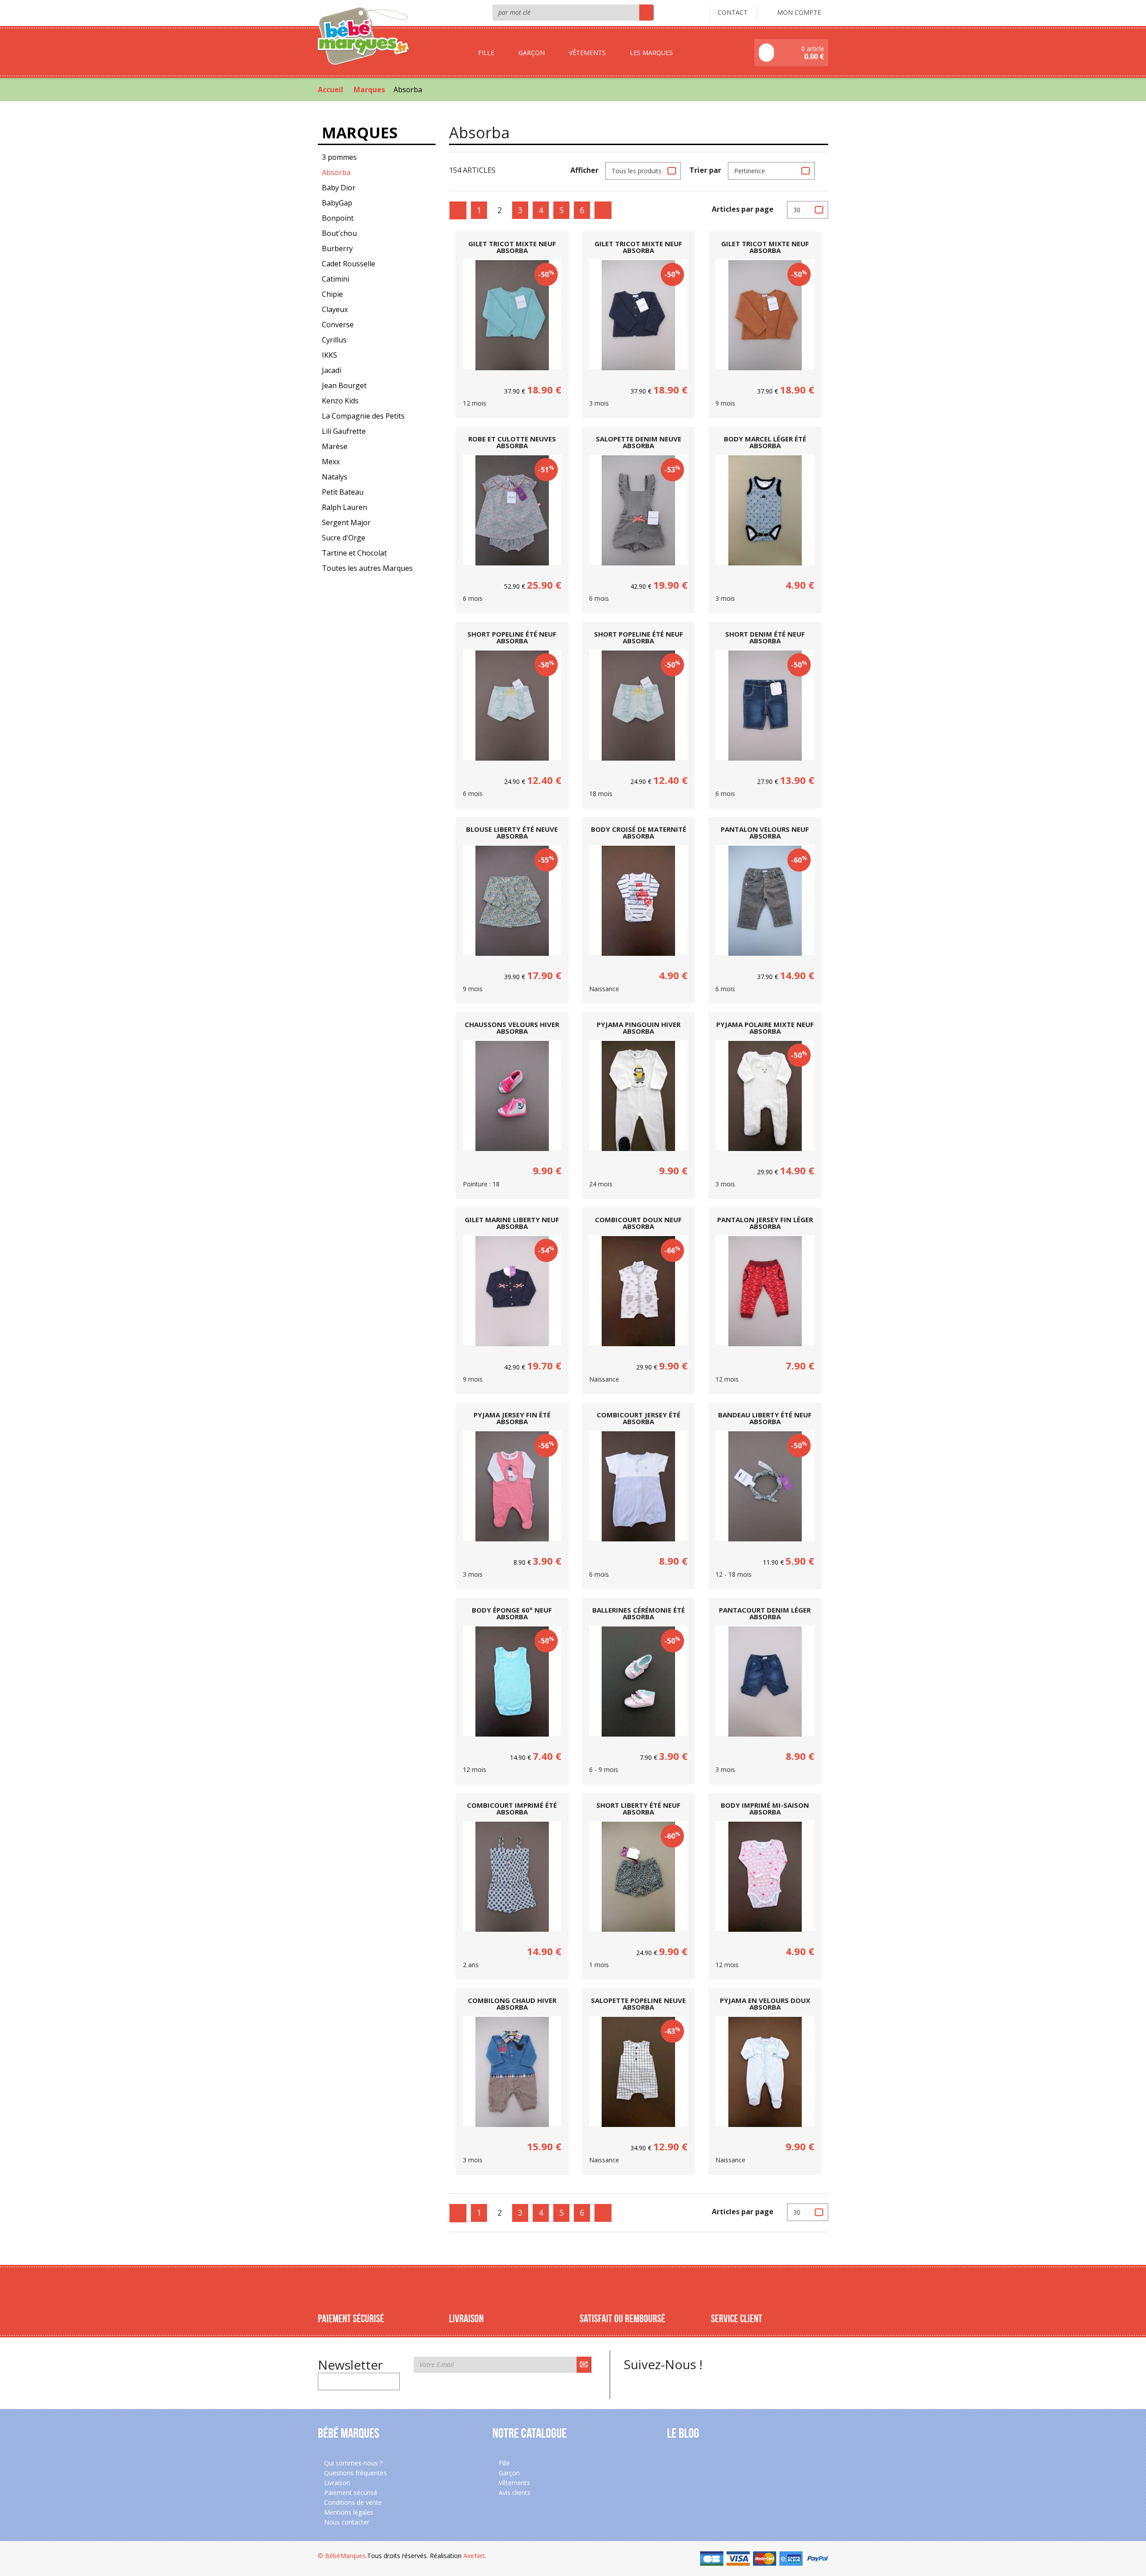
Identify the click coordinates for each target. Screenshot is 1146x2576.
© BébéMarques (342, 2556)
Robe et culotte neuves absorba (512, 442)
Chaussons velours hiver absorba (512, 1028)
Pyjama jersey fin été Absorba (512, 1418)
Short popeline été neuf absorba (512, 638)
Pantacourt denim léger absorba (765, 1613)
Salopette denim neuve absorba (639, 442)
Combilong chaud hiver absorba (512, 2004)
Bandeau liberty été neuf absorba (765, 1418)
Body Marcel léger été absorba (765, 442)
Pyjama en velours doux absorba (765, 2004)
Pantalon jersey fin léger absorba (765, 1223)
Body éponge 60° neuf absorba (512, 1613)
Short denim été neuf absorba (765, 638)
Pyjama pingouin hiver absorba (639, 1028)
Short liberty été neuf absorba (638, 1809)
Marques (369, 90)
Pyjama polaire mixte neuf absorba (765, 1028)
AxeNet (474, 2556)
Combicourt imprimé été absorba (512, 1809)
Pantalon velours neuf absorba (765, 833)
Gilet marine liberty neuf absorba (512, 1223)
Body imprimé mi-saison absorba (765, 1809)
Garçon (508, 2473)
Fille (503, 2463)
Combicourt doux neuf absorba (638, 1223)
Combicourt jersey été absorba (639, 1418)
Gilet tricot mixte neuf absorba (512, 247)
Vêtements (513, 2483)
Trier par (705, 170)
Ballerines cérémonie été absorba (639, 1613)
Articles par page (743, 209)
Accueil (331, 90)
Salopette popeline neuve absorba (638, 2004)
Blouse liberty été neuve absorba (512, 833)
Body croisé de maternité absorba (639, 833)
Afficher (584, 170)
